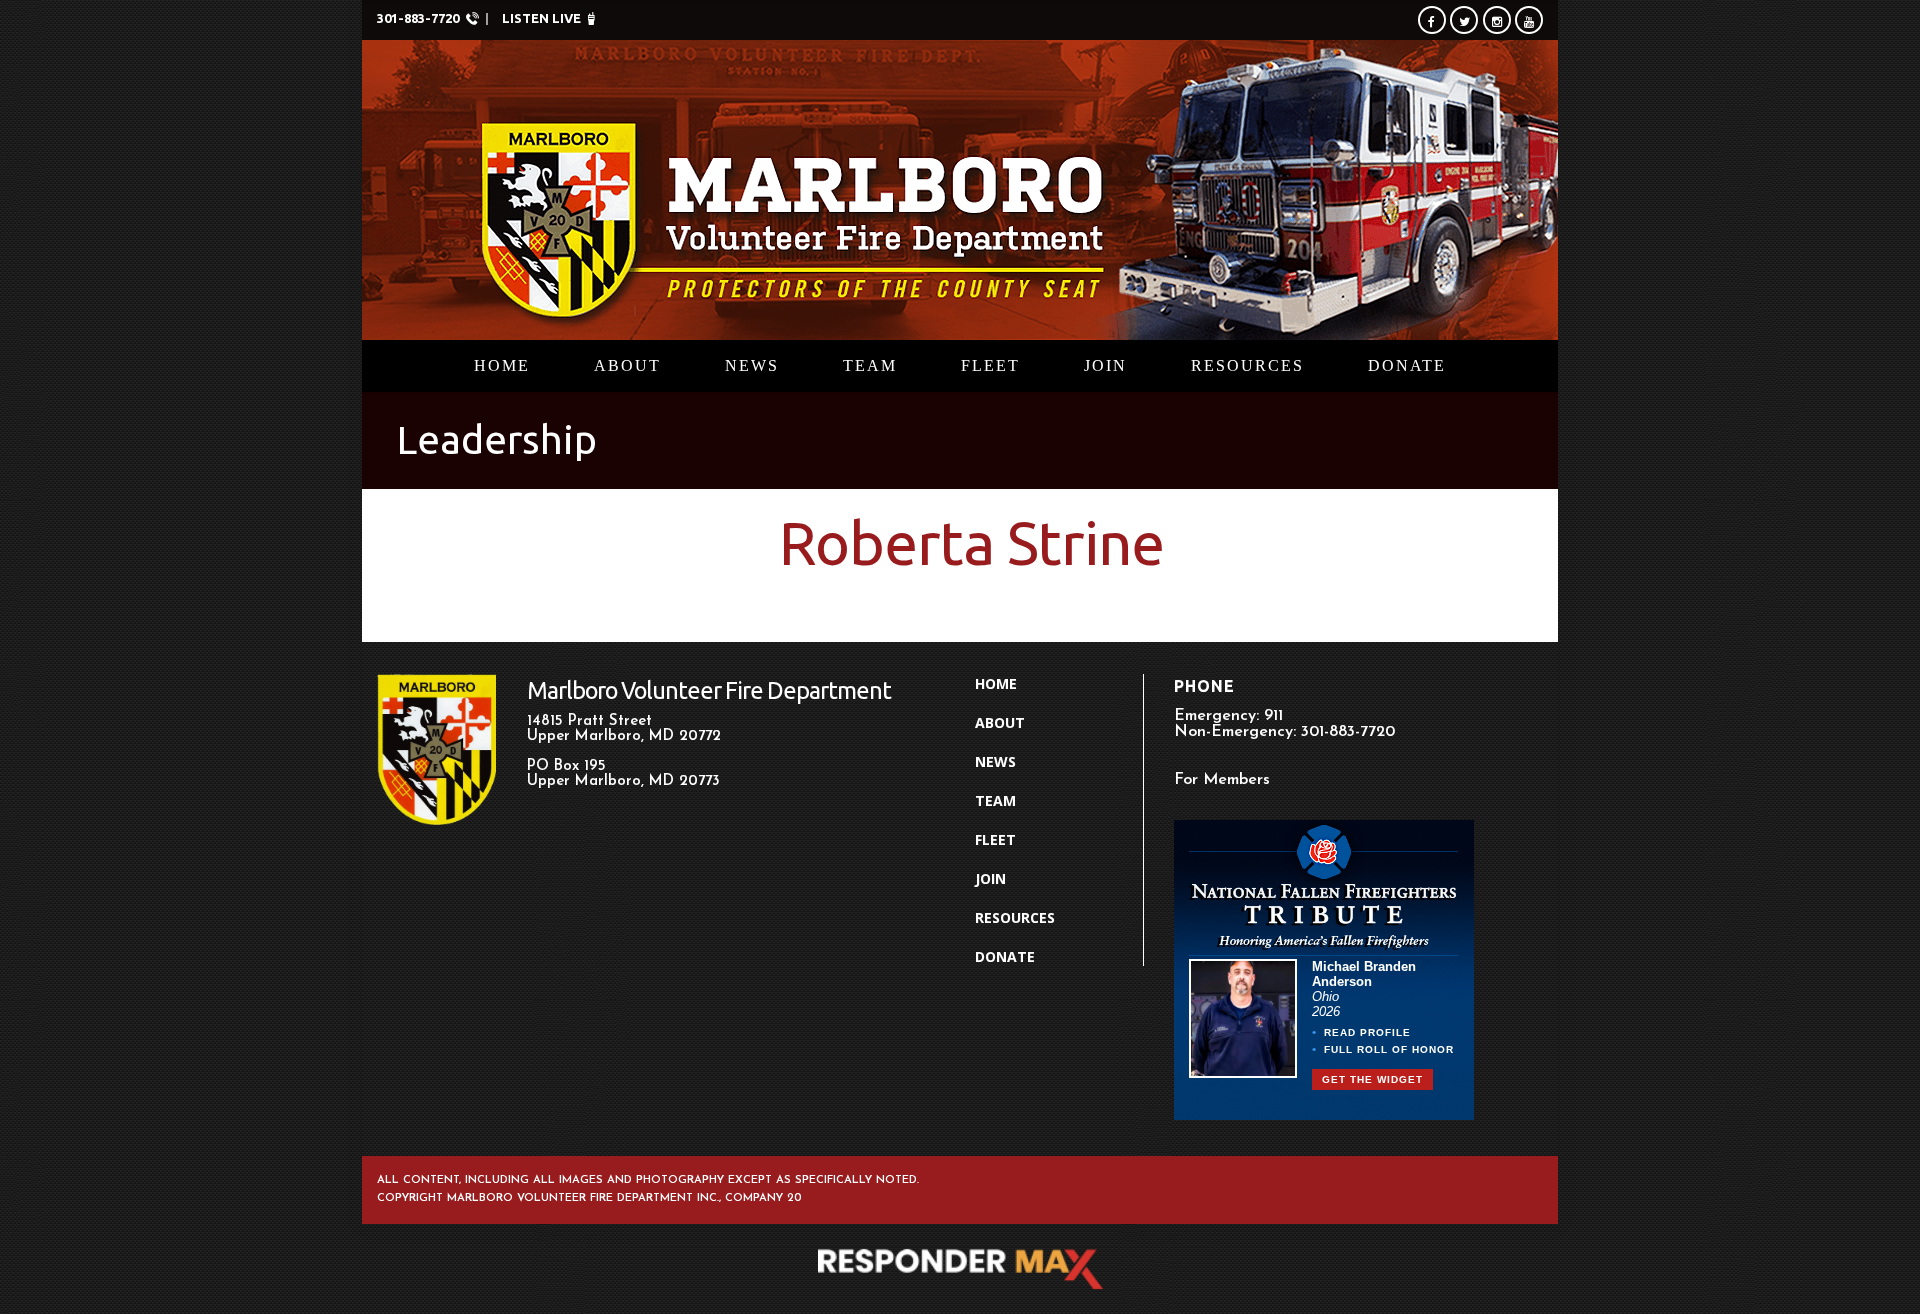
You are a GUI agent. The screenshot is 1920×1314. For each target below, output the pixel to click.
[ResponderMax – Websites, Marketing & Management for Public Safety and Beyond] (960, 1269)
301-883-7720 (418, 18)
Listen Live (541, 18)
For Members (1222, 780)
